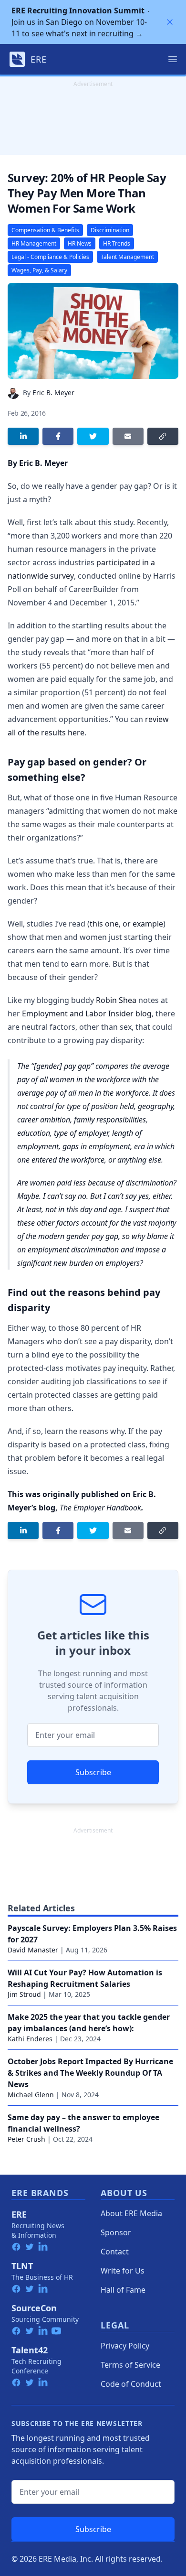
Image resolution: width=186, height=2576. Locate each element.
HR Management (34, 243)
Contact (115, 2252)
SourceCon (34, 2308)
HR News (80, 243)
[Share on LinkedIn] (23, 436)
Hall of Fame (123, 2290)
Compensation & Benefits (45, 230)
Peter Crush (26, 2139)
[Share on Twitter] (93, 436)
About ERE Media (131, 2213)
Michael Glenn (31, 2095)
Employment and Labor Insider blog (87, 1013)
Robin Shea (116, 1000)
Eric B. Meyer (53, 393)
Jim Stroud (24, 1994)
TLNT (22, 2266)
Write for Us (123, 2271)
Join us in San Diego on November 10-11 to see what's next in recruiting (79, 22)
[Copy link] (163, 436)
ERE (19, 2214)
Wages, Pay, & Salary (39, 270)
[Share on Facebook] (58, 436)
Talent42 (30, 2350)
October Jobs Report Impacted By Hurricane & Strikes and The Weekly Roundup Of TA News (90, 2073)
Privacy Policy (125, 2346)
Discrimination (110, 230)
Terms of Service (130, 2365)
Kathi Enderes (30, 2039)
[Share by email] (128, 436)
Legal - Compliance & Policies (50, 257)
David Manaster (33, 1950)
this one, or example (126, 924)
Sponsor (116, 2232)
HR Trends (117, 243)
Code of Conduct (131, 2384)
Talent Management (127, 257)
